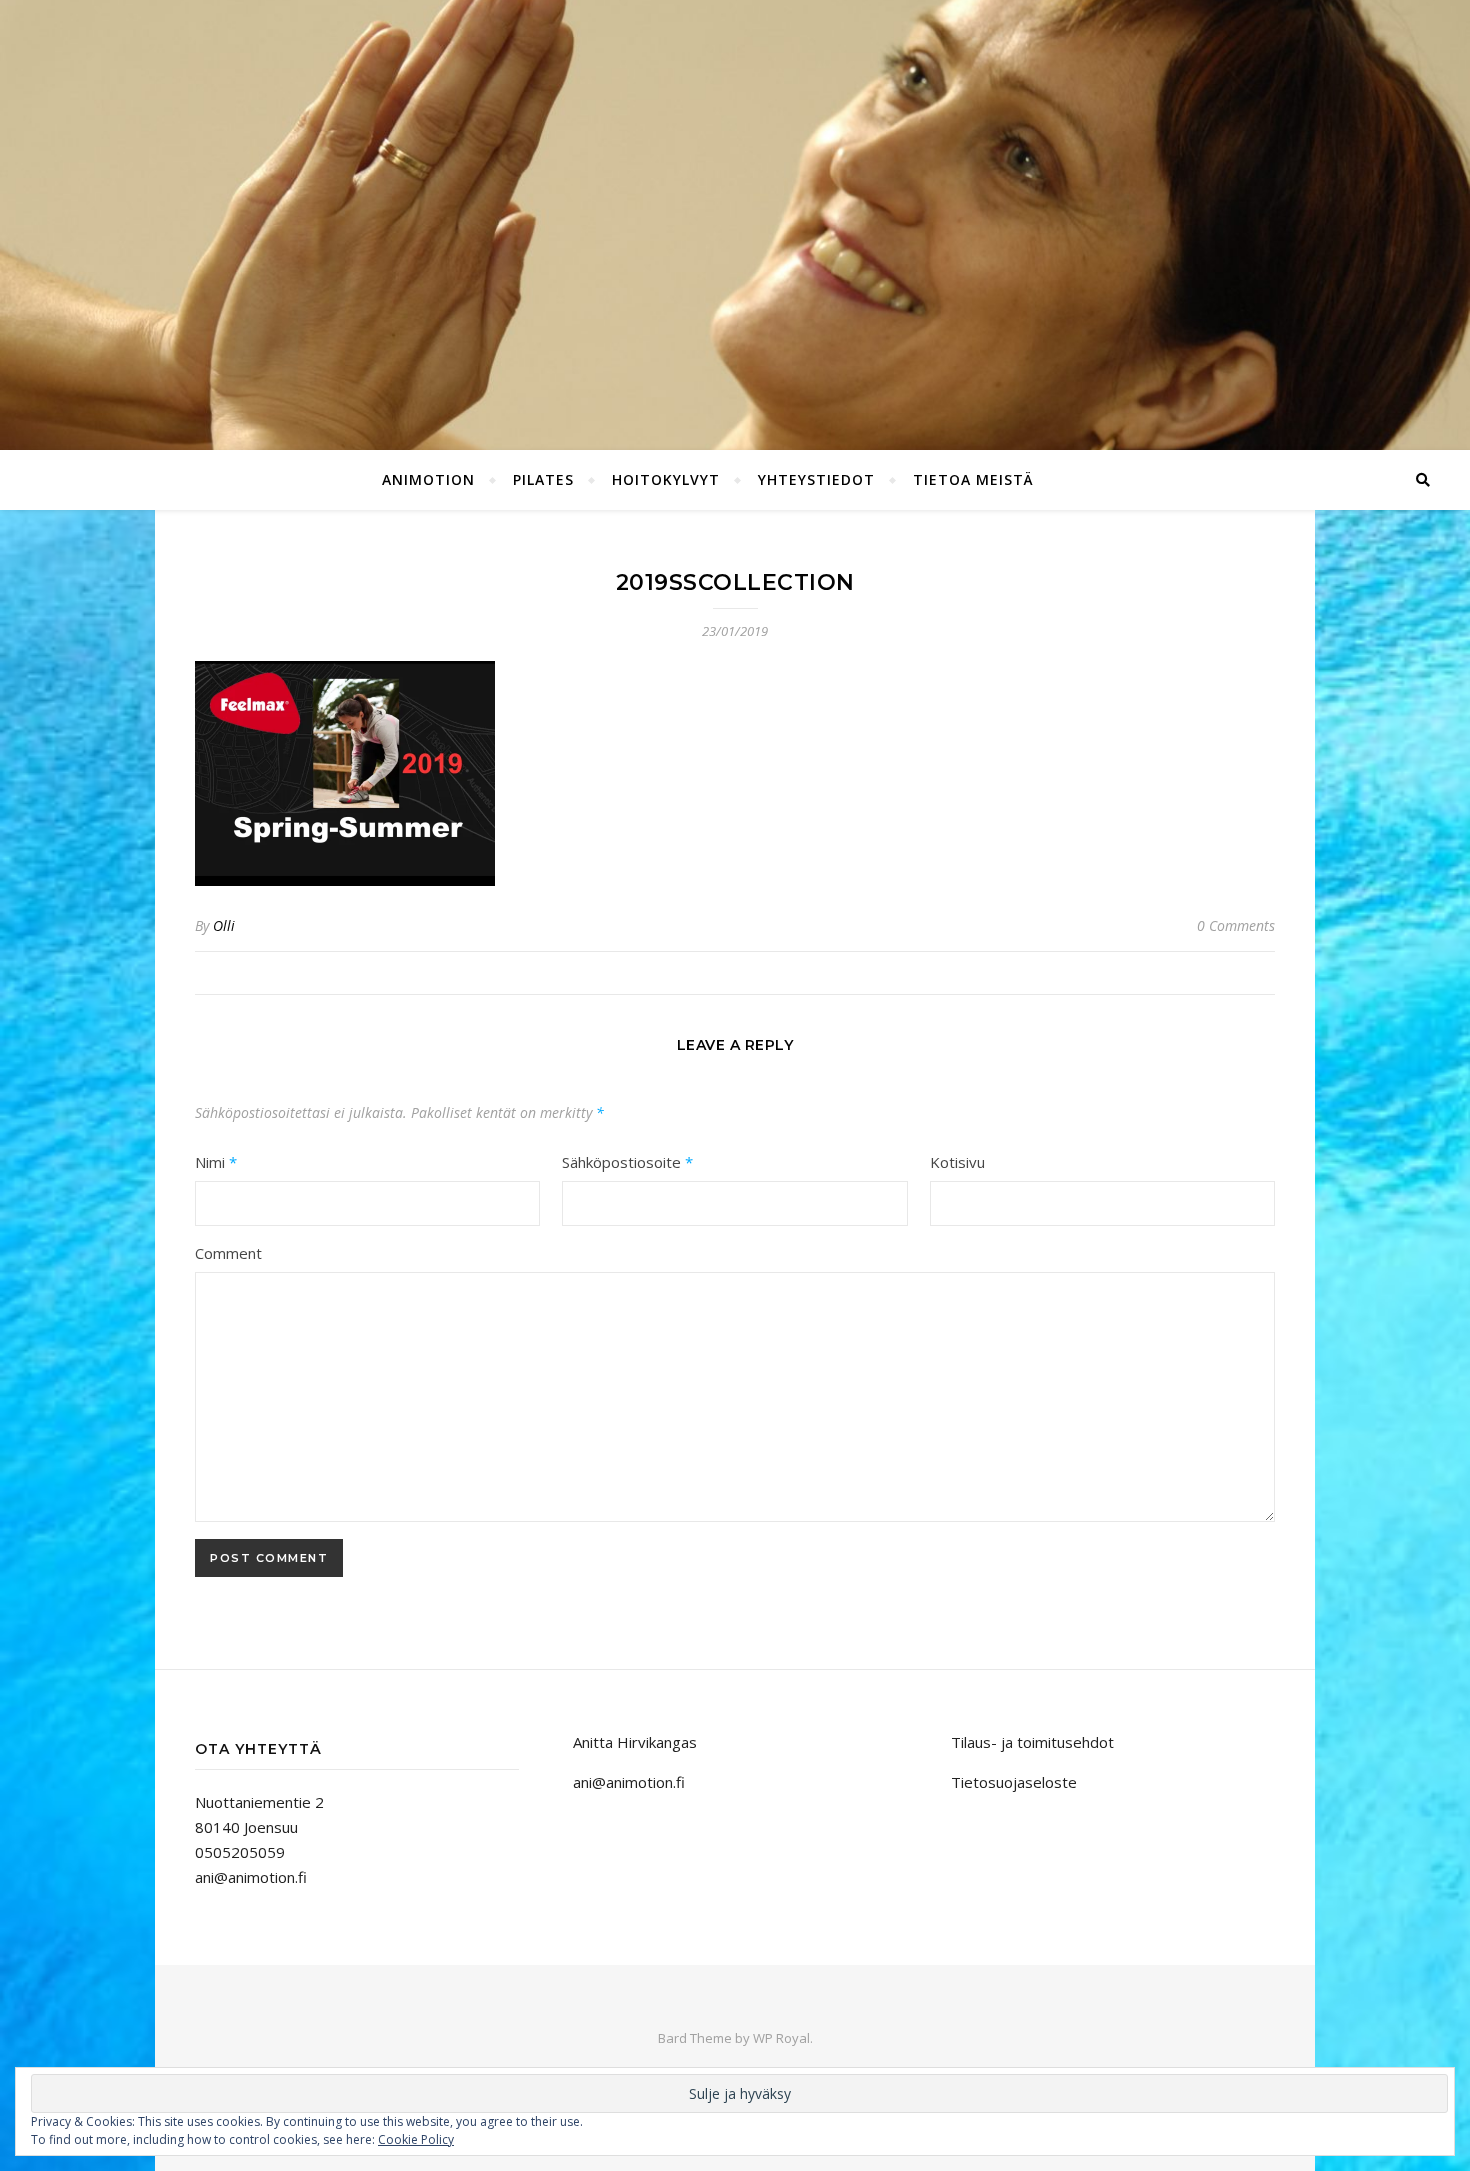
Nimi (216, 1162)
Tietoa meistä (973, 479)
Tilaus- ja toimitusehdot (1032, 1742)
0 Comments (1236, 925)
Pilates (543, 479)
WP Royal (781, 2038)
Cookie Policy (416, 2139)
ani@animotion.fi (251, 1877)
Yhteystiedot (816, 479)
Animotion (428, 479)
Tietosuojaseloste (1014, 1782)
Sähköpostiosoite (627, 1162)
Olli (224, 925)
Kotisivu (957, 1162)
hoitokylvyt (666, 479)
